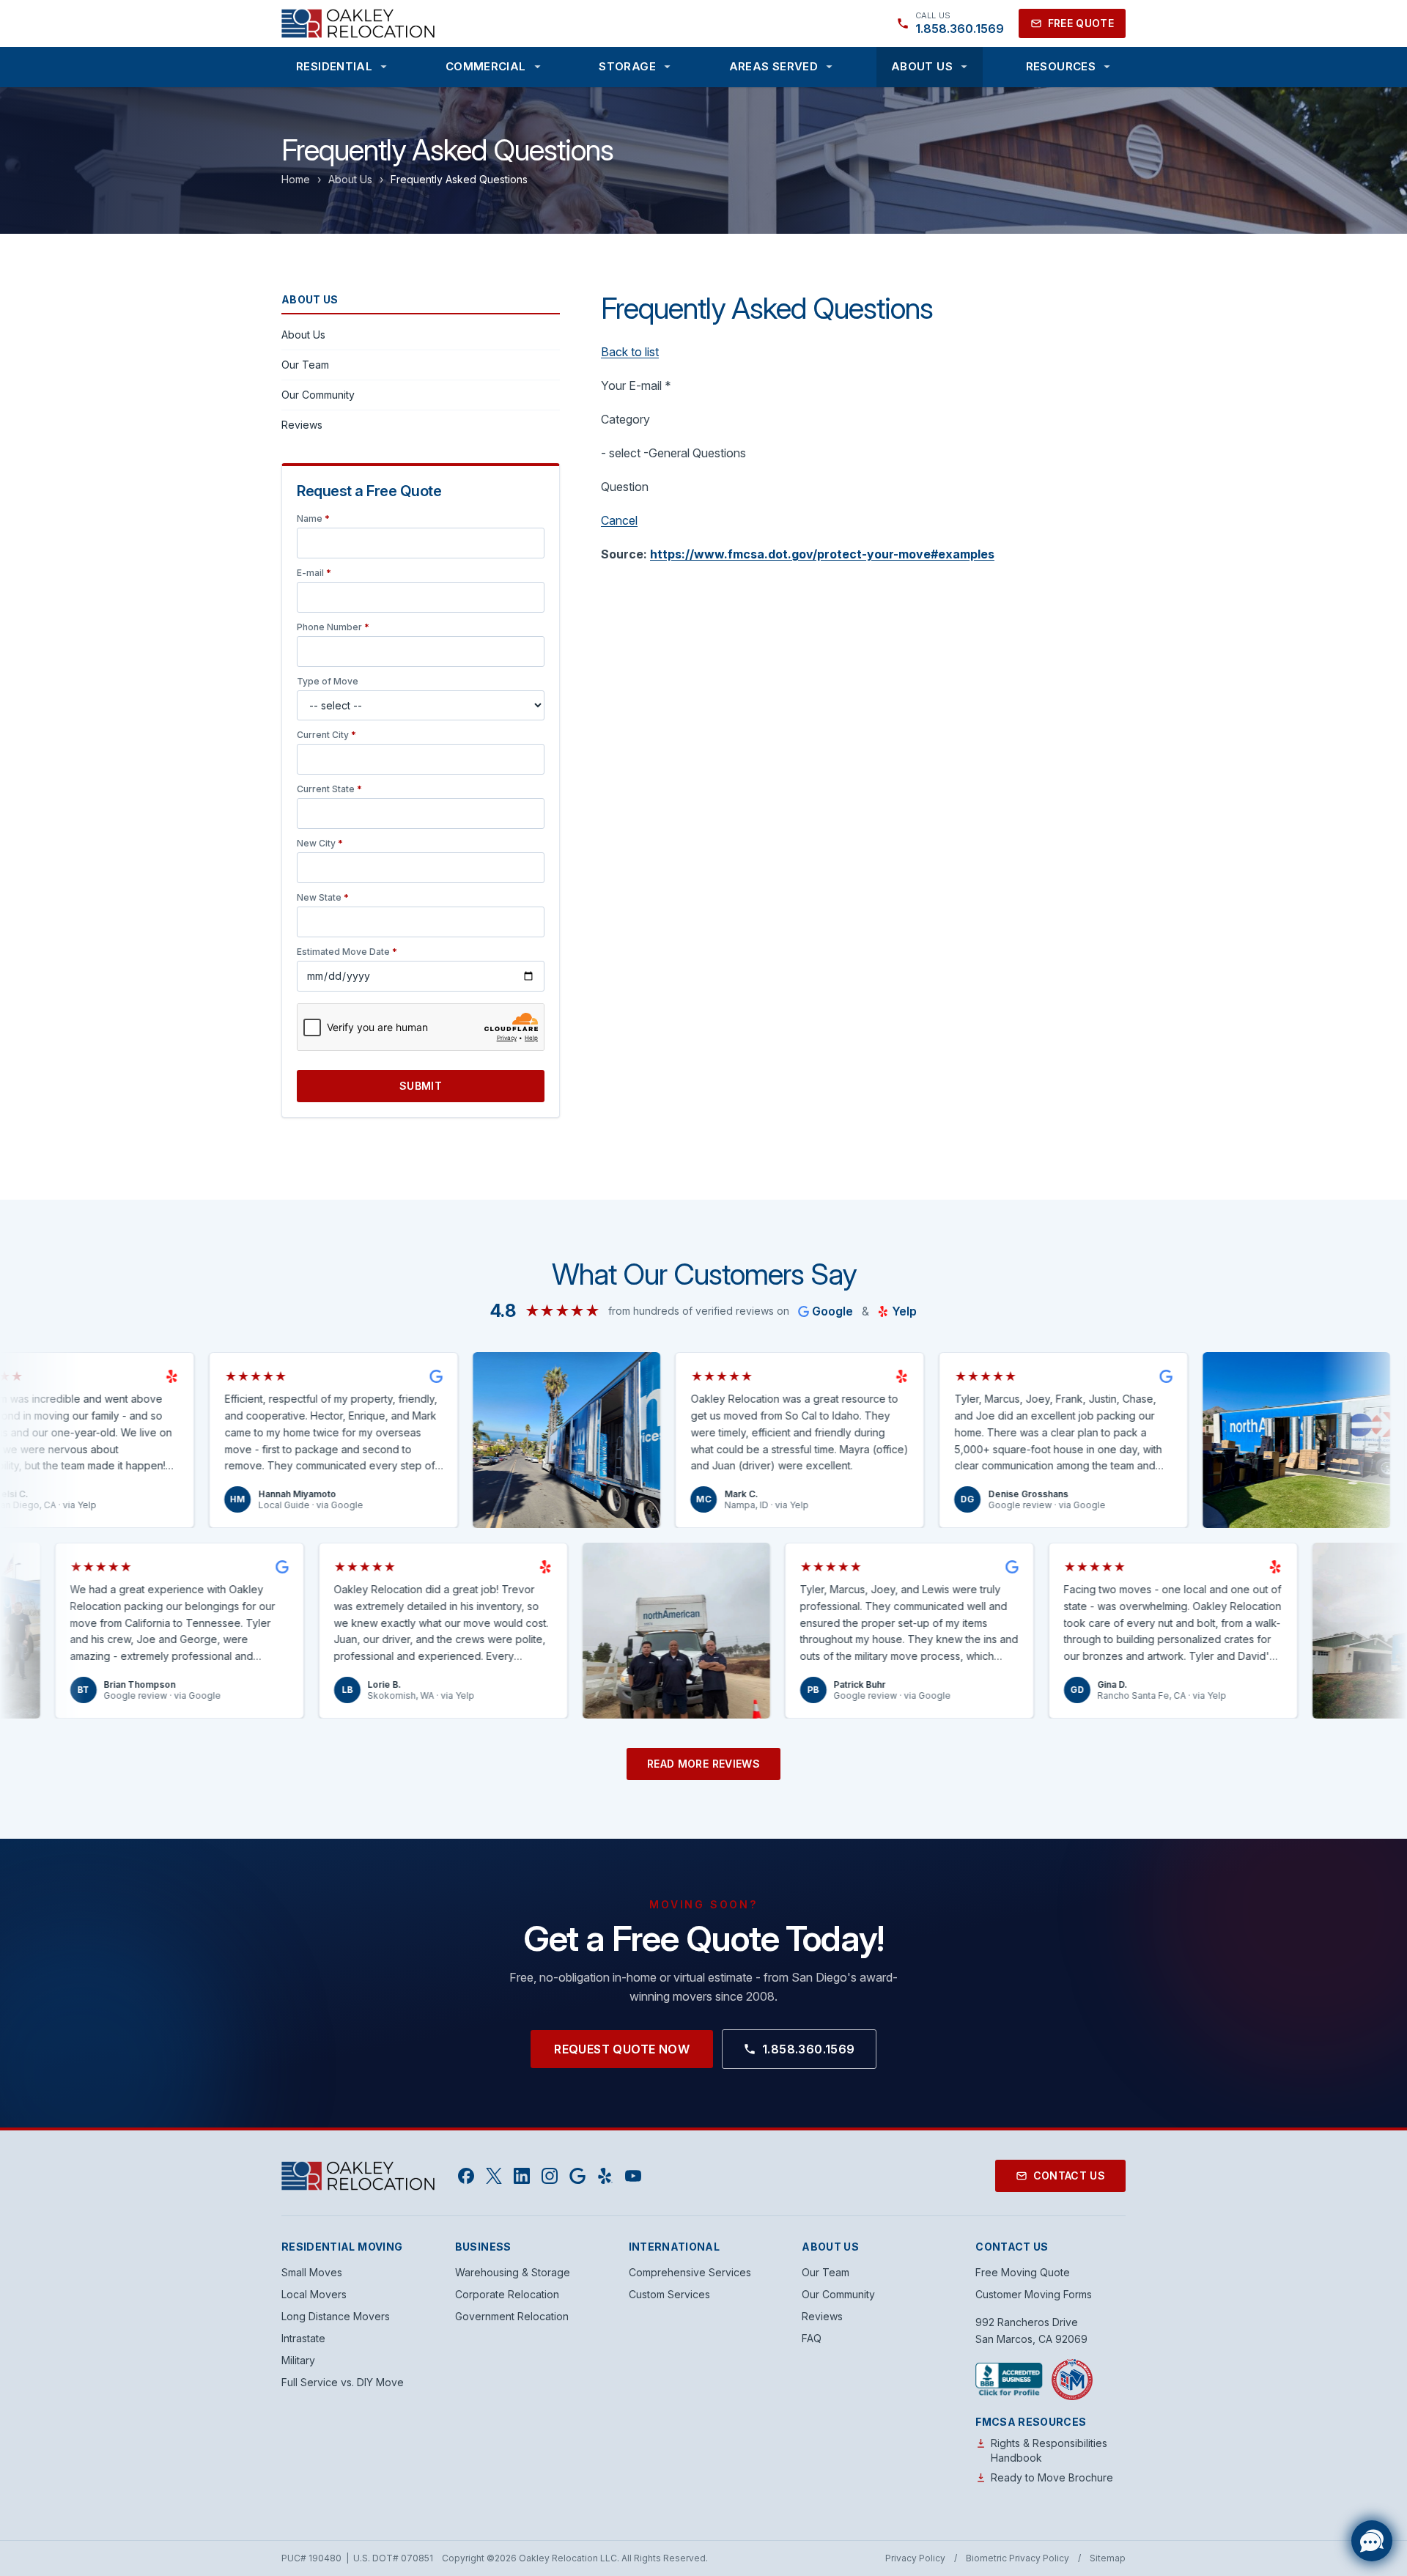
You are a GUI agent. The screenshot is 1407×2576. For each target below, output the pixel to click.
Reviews (302, 425)
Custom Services (669, 2294)
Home (296, 179)
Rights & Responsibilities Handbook (1049, 2450)
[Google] (577, 2176)
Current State (329, 789)
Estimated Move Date (347, 952)
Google (832, 1311)
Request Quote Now (622, 2049)
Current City (326, 735)
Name (313, 518)
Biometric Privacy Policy (1018, 2558)
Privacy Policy (915, 2558)
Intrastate (303, 2338)
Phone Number (333, 627)
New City (320, 843)
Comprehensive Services (690, 2272)
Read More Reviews (703, 1764)
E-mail (314, 573)
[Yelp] (605, 2176)
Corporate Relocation (507, 2294)
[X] (494, 2176)
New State (323, 897)
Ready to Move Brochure (1052, 2477)
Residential (334, 66)
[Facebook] (466, 2176)
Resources (1061, 66)
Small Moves (312, 2272)
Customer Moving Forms (1034, 2294)
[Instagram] (550, 2176)
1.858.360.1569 (809, 2049)
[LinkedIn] (522, 2176)
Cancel (619, 520)
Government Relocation (512, 2316)
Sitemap (1108, 2558)
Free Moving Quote (1023, 2272)
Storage (627, 66)
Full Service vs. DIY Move (343, 2382)
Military (298, 2360)
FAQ (812, 2338)
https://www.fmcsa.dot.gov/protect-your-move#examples (822, 554)
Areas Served (774, 66)
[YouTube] (633, 2176)
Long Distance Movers (336, 2316)
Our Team (305, 365)
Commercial (486, 66)
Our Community (318, 395)
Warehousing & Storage (513, 2272)
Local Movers (314, 2294)
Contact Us (1070, 2175)
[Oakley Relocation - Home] (358, 23)
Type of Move (328, 681)
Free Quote (1081, 23)
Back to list (630, 352)
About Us (922, 66)
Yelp (904, 1311)
